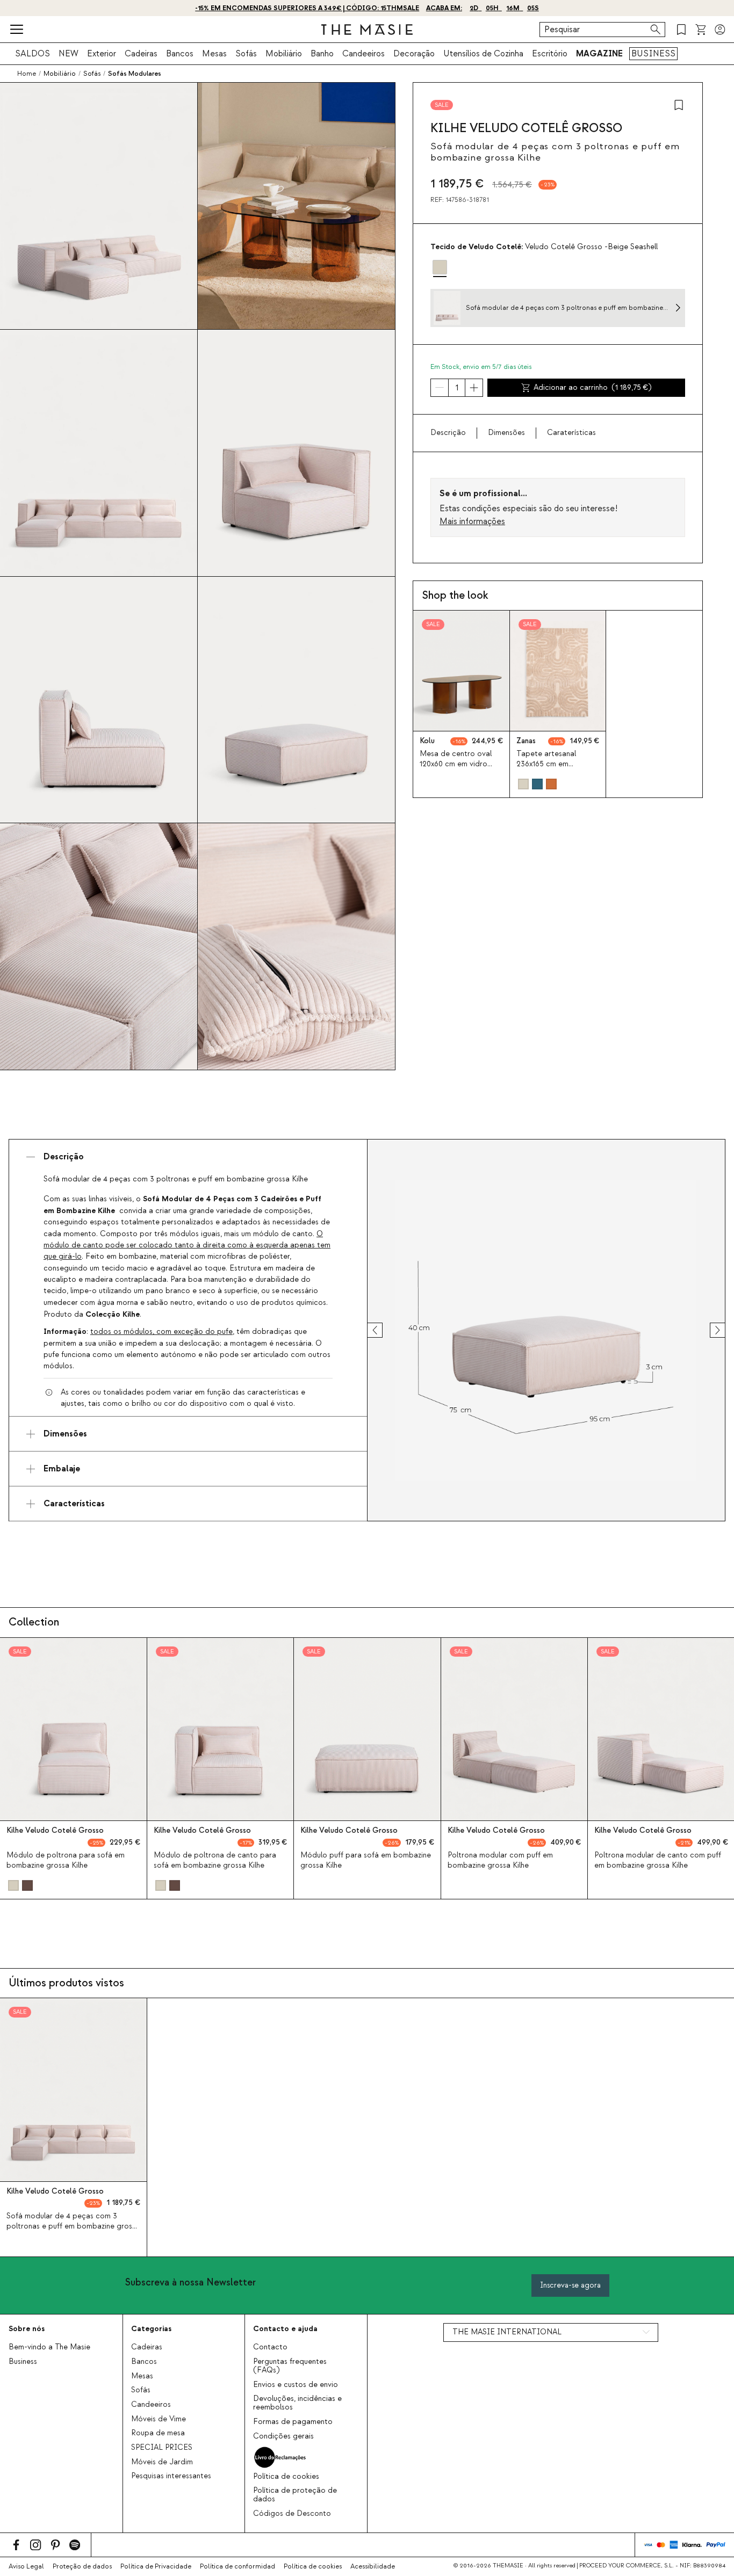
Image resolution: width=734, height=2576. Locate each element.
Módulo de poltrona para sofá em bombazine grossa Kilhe (66, 1860)
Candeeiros (364, 54)
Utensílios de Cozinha (483, 54)
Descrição (448, 433)
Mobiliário (284, 54)
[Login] (720, 30)
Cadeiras (141, 54)
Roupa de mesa (158, 2433)
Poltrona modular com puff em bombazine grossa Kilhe (500, 1860)
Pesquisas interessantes (171, 2476)
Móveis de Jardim (162, 2462)
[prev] (385, 1330)
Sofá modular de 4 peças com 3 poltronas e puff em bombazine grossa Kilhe (73, 2226)
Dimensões (506, 433)
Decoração (414, 54)
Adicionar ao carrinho (593, 388)
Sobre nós (27, 2329)
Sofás (246, 54)
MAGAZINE (599, 54)
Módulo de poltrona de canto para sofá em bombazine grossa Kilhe (215, 1860)
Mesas (214, 54)
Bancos (180, 54)
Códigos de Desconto (292, 2514)
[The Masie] (367, 30)
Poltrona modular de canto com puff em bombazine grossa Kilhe (658, 1860)
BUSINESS (653, 54)
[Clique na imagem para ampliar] (546, 1330)
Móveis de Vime (159, 2419)
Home (27, 74)
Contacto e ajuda (285, 2329)
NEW (69, 54)
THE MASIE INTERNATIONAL (507, 2332)
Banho (322, 54)
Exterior (102, 54)
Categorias (151, 2329)
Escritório (550, 54)
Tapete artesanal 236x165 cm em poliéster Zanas (546, 764)
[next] (708, 1330)
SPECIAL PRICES (162, 2448)
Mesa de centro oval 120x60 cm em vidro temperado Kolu (456, 764)
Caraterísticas (571, 433)
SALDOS (33, 54)
